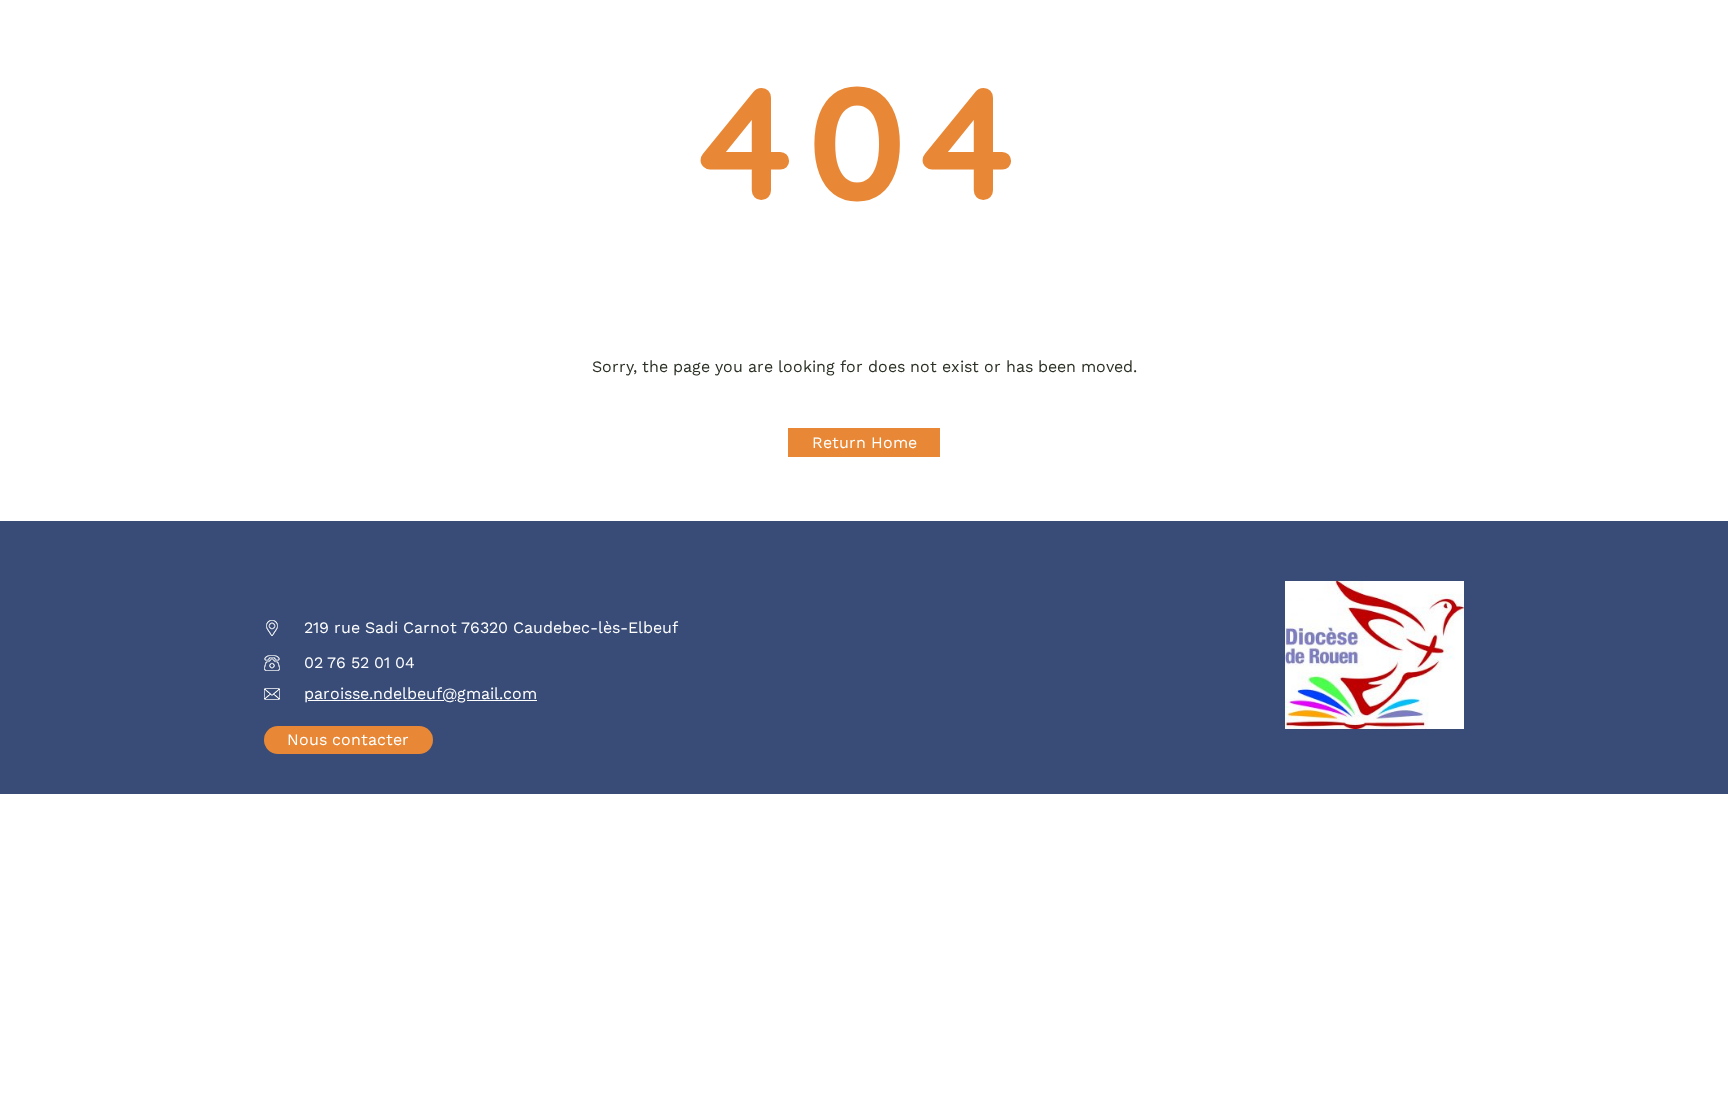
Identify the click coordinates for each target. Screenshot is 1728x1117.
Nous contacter (348, 739)
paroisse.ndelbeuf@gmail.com (420, 693)
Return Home (864, 442)
